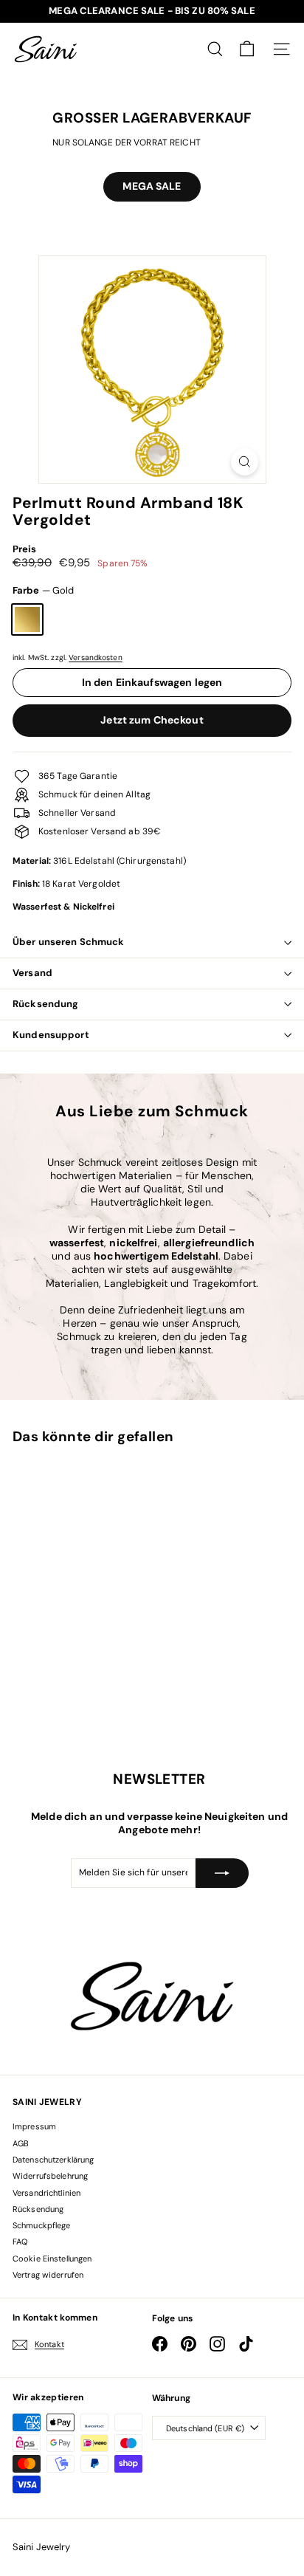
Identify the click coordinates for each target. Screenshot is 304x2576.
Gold (27, 619)
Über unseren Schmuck (69, 942)
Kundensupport (51, 1035)
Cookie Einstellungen (52, 2259)
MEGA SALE (152, 186)
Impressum (34, 2126)
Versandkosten (96, 657)
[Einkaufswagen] (247, 49)
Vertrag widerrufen (48, 2275)
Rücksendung (45, 1004)
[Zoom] (245, 462)
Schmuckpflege (42, 2225)
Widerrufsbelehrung (50, 2176)
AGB (21, 2143)
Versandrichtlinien (46, 2193)
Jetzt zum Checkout (152, 720)
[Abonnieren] (222, 1873)
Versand (32, 973)
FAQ (20, 2242)
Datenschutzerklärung (53, 2160)
